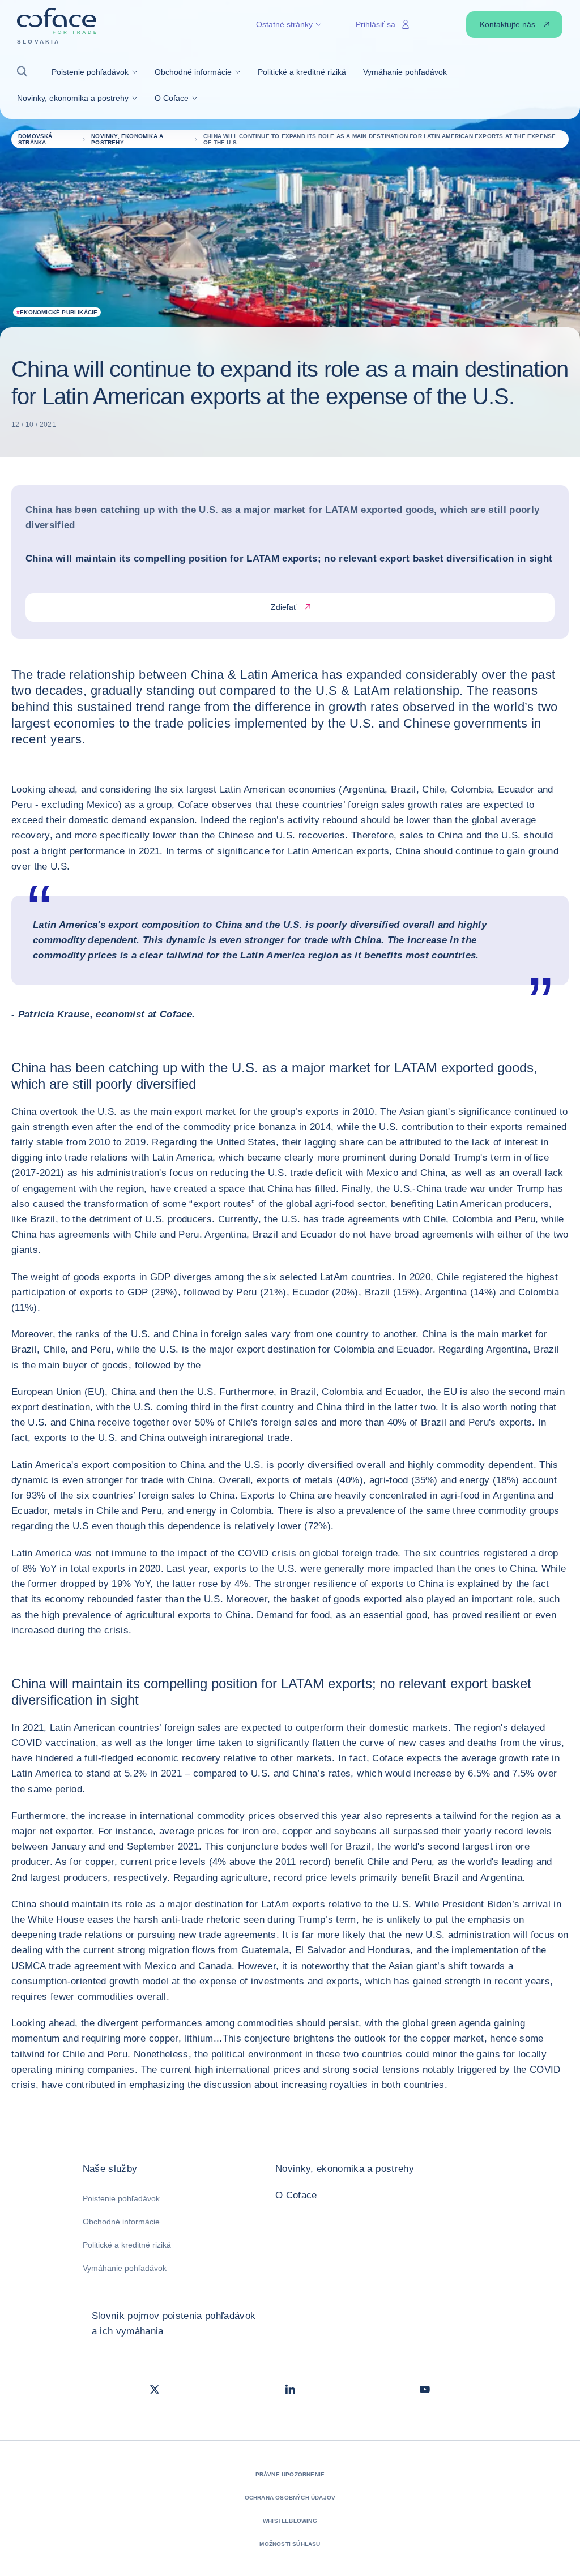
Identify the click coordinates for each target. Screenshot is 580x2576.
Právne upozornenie (290, 2474)
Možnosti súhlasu (290, 2544)
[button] (26, 72)
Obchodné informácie (121, 2222)
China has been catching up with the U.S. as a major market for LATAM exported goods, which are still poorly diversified (282, 517)
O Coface (296, 2195)
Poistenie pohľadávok (121, 2198)
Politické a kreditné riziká (127, 2245)
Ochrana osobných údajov (290, 2498)
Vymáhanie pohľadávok (125, 2268)
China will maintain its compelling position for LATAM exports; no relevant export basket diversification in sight (289, 559)
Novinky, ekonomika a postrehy (345, 2169)
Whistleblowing (290, 2521)
